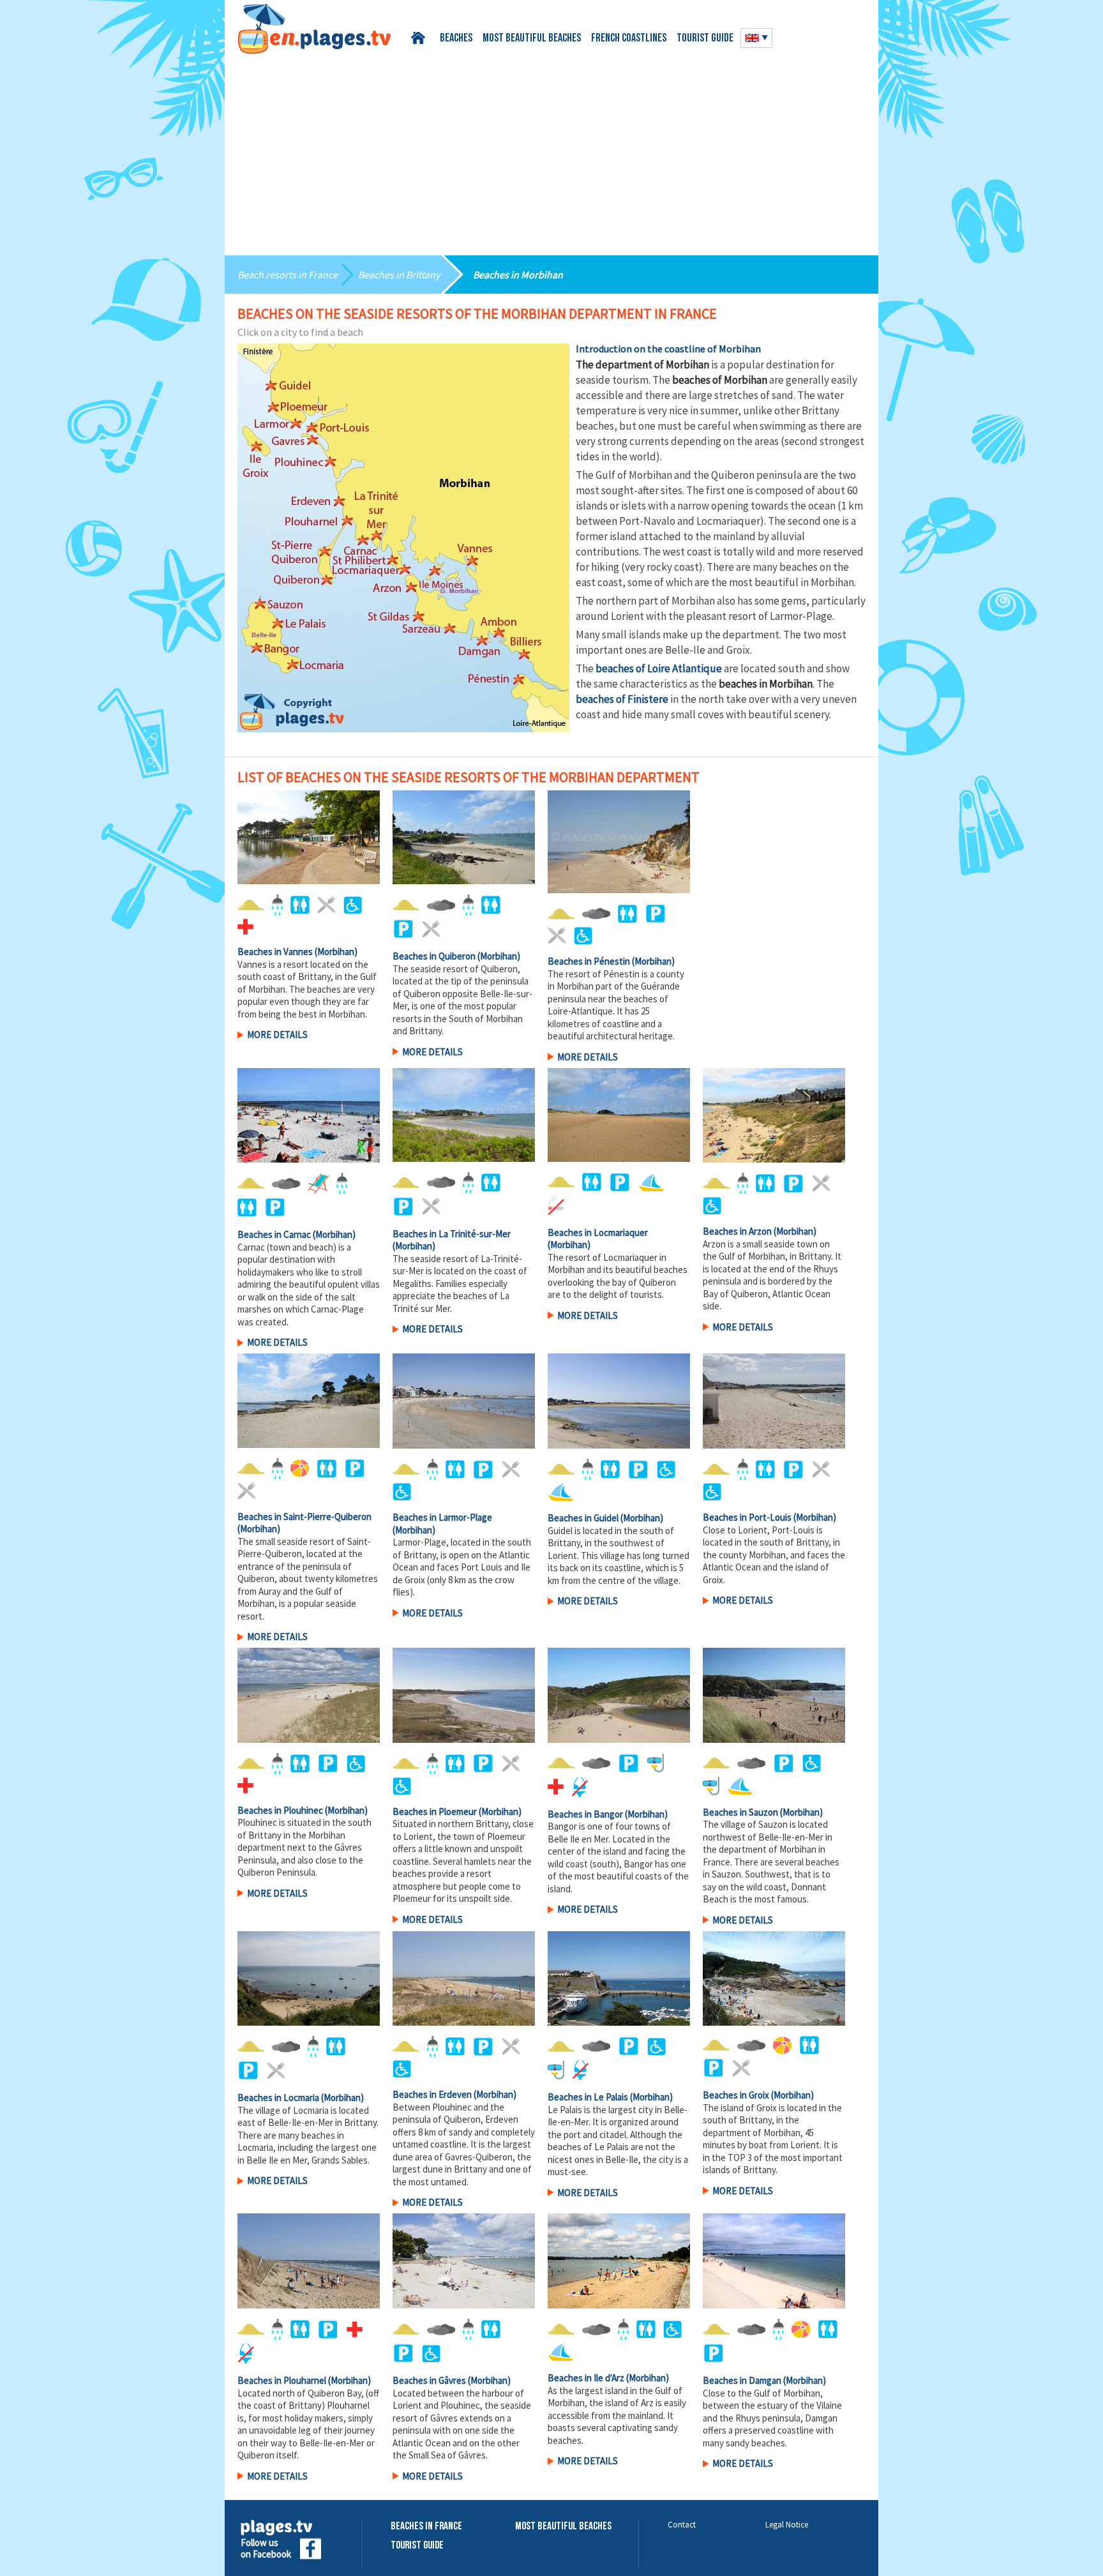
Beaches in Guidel (583, 1518)
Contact (682, 2525)
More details (277, 1035)
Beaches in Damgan (742, 2380)
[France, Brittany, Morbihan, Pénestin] (619, 842)
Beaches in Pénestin (589, 961)
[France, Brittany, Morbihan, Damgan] (774, 2261)
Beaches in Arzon (737, 1231)
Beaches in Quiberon (434, 956)
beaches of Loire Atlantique (659, 668)
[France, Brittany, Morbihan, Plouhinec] (309, 1695)
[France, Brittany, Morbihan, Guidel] (619, 1401)
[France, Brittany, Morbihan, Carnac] (309, 1116)
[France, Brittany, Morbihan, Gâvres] (464, 2261)
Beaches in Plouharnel (282, 2380)
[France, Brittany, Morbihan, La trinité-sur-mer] (464, 1115)
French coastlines (629, 39)
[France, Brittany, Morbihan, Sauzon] (774, 1695)
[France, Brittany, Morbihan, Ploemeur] (464, 1695)
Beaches (456, 39)
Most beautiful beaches (532, 39)
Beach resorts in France (288, 275)
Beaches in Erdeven (432, 2094)
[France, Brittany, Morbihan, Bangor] (619, 1695)
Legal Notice (787, 2525)
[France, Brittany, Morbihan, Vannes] (309, 837)
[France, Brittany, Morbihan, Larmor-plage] (464, 1401)
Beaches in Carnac (274, 1234)
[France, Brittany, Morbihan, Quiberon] (464, 837)
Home (420, 38)
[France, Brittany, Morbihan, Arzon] (774, 1116)
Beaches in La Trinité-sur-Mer (452, 1234)
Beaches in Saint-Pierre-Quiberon (304, 1517)
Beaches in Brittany (399, 275)
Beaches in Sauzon (740, 1812)
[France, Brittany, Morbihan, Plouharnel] (309, 2261)
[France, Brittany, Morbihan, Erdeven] (464, 1979)
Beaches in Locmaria (278, 2098)
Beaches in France (426, 2527)
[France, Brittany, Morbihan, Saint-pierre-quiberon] (309, 1400)
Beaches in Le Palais (588, 2097)
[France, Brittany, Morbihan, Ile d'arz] (619, 2261)
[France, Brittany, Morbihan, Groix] (774, 1979)
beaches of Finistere (622, 699)
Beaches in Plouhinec (280, 1810)
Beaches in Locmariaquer (598, 1232)
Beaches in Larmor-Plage (442, 1517)
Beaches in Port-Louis (747, 1517)
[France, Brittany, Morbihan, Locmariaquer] (619, 1115)
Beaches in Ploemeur (435, 1811)
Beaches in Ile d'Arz (586, 2378)
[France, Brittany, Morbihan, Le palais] (619, 1979)
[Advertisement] (551, 150)
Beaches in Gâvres (429, 2380)
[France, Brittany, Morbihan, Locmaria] (309, 1979)
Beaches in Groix (736, 2095)
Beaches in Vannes (275, 952)
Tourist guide (705, 39)
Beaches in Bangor (585, 1814)
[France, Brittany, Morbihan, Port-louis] (774, 1401)
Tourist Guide (417, 2546)
